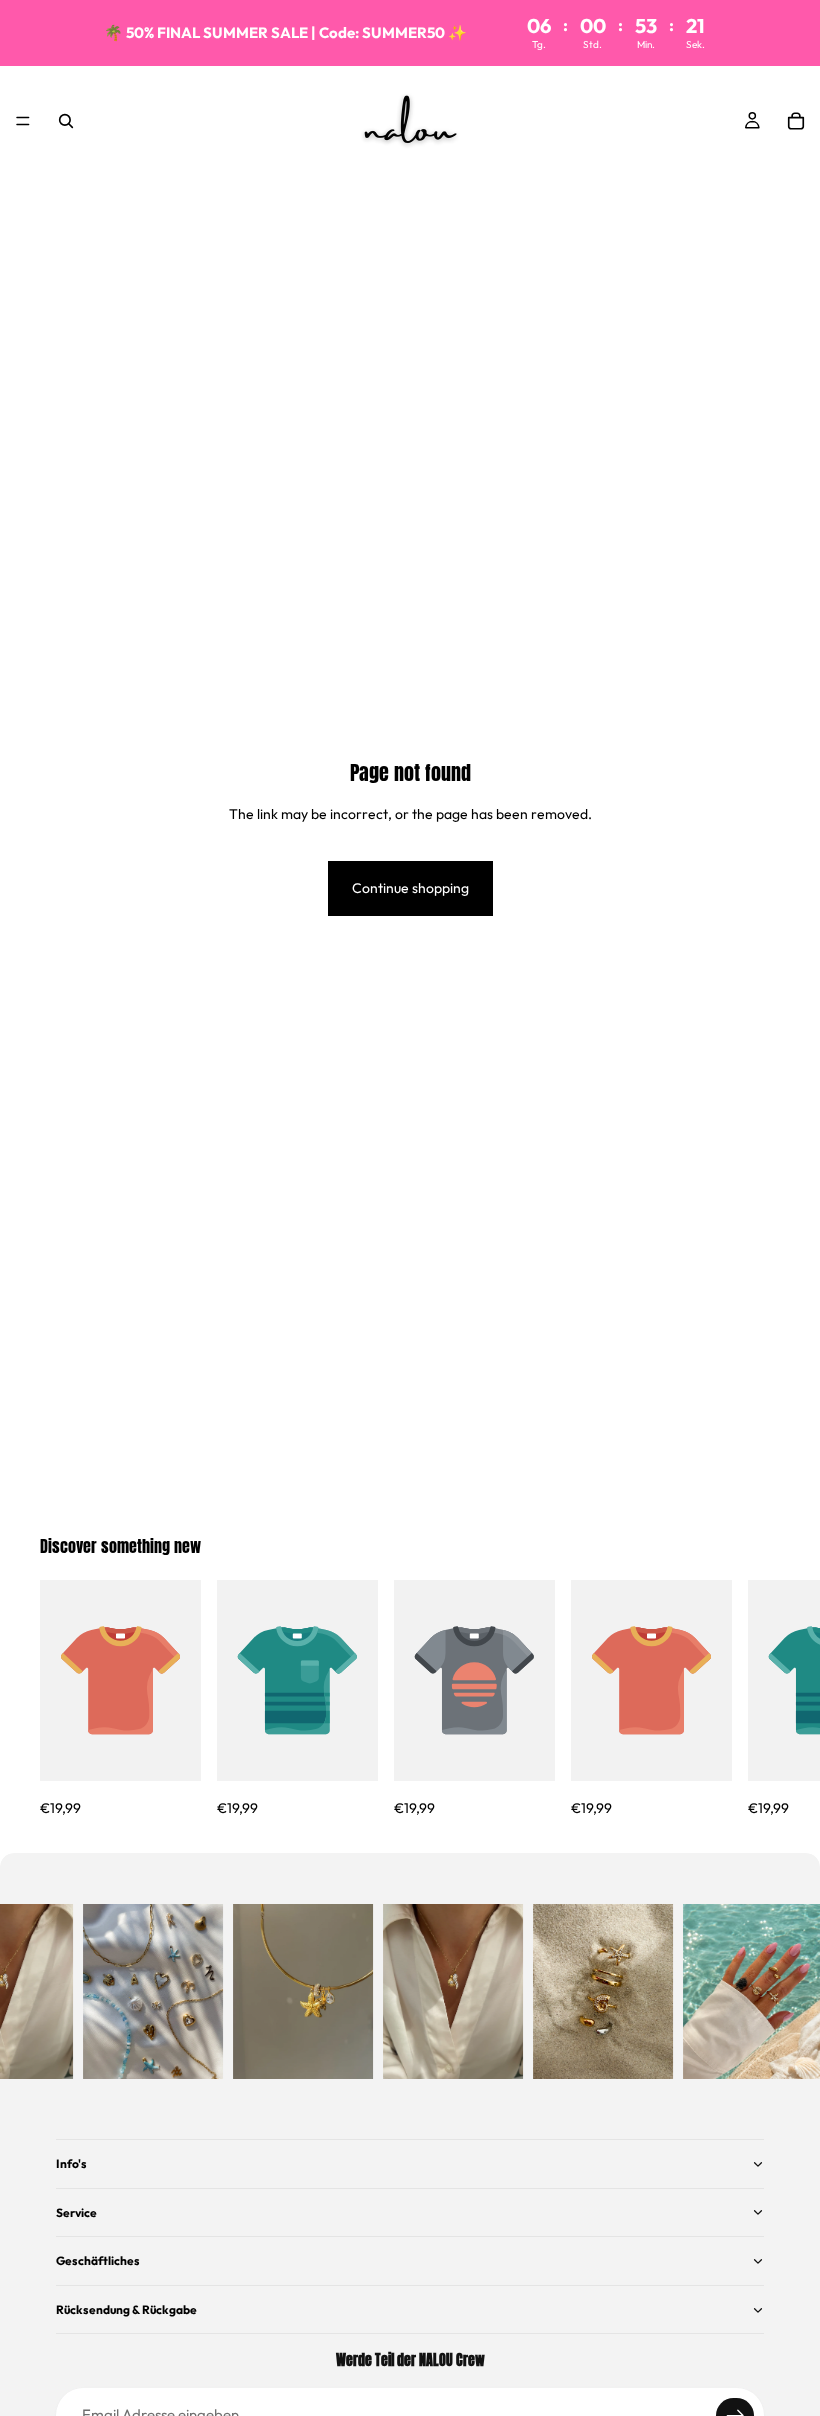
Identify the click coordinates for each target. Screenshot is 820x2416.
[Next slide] (758, 1700)
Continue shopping (410, 888)
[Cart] (796, 121)
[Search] (66, 121)
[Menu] (23, 121)
